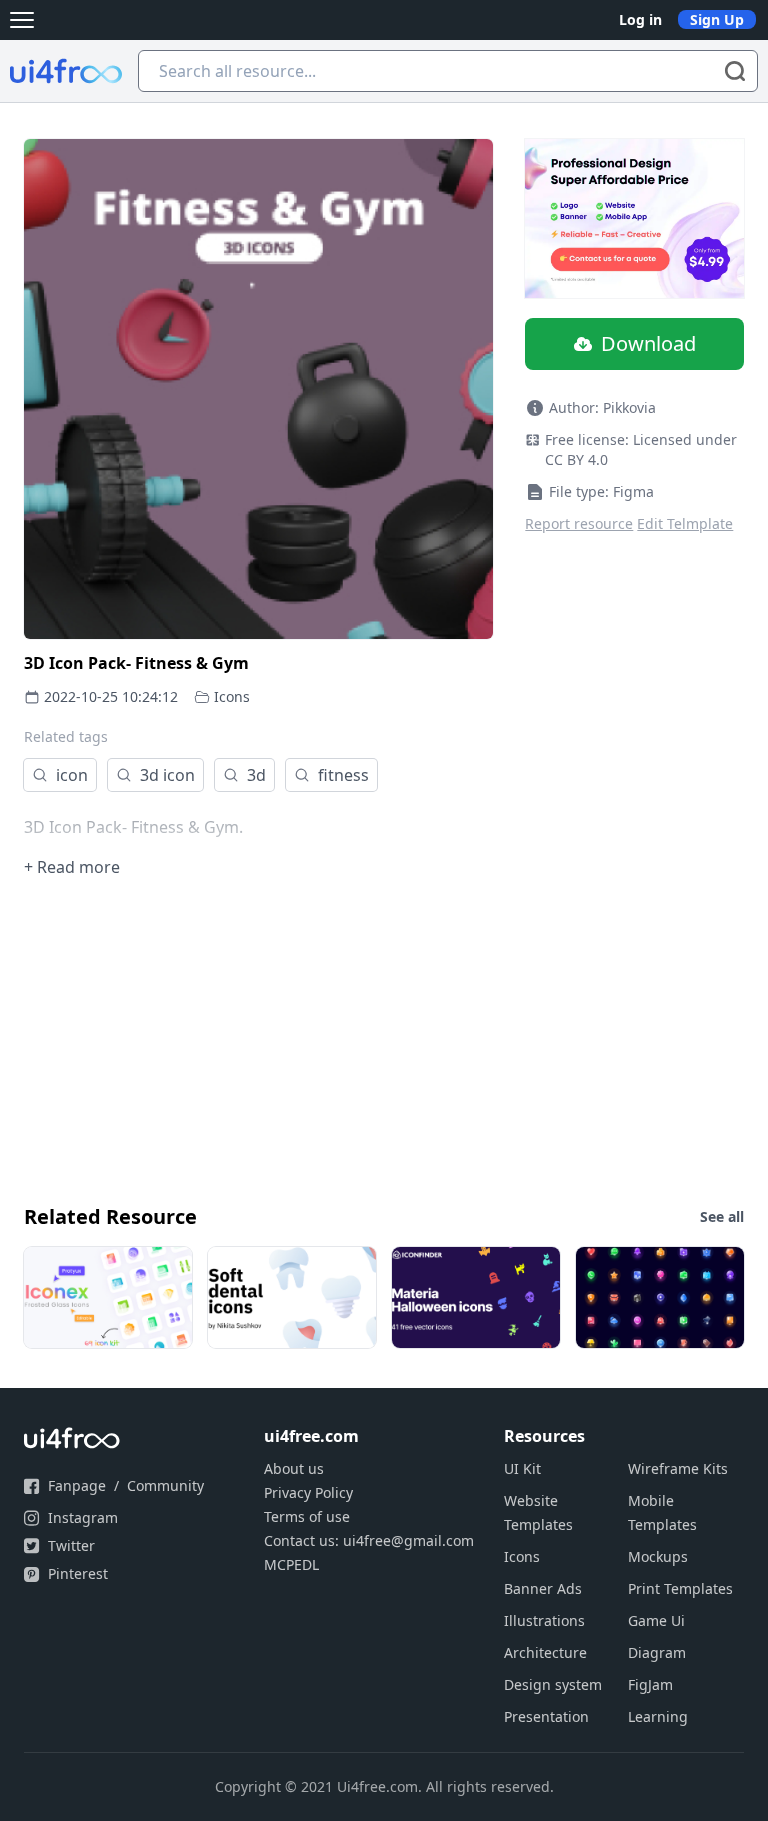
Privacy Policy (308, 1492)
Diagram (657, 1652)
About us (294, 1468)
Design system (553, 1684)
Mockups (658, 1556)
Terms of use (307, 1516)
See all (722, 1216)
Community (165, 1485)
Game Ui (656, 1620)
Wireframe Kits (678, 1468)
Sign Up (717, 19)
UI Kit (522, 1468)
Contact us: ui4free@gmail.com (369, 1540)
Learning (658, 1716)
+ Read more (72, 867)
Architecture (545, 1652)
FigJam (650, 1684)
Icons (232, 696)
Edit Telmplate (685, 523)
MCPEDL (291, 1564)
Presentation (546, 1716)
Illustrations (544, 1620)
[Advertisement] (384, 1039)
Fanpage (77, 1485)
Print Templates (680, 1588)
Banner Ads (543, 1588)
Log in (640, 19)
